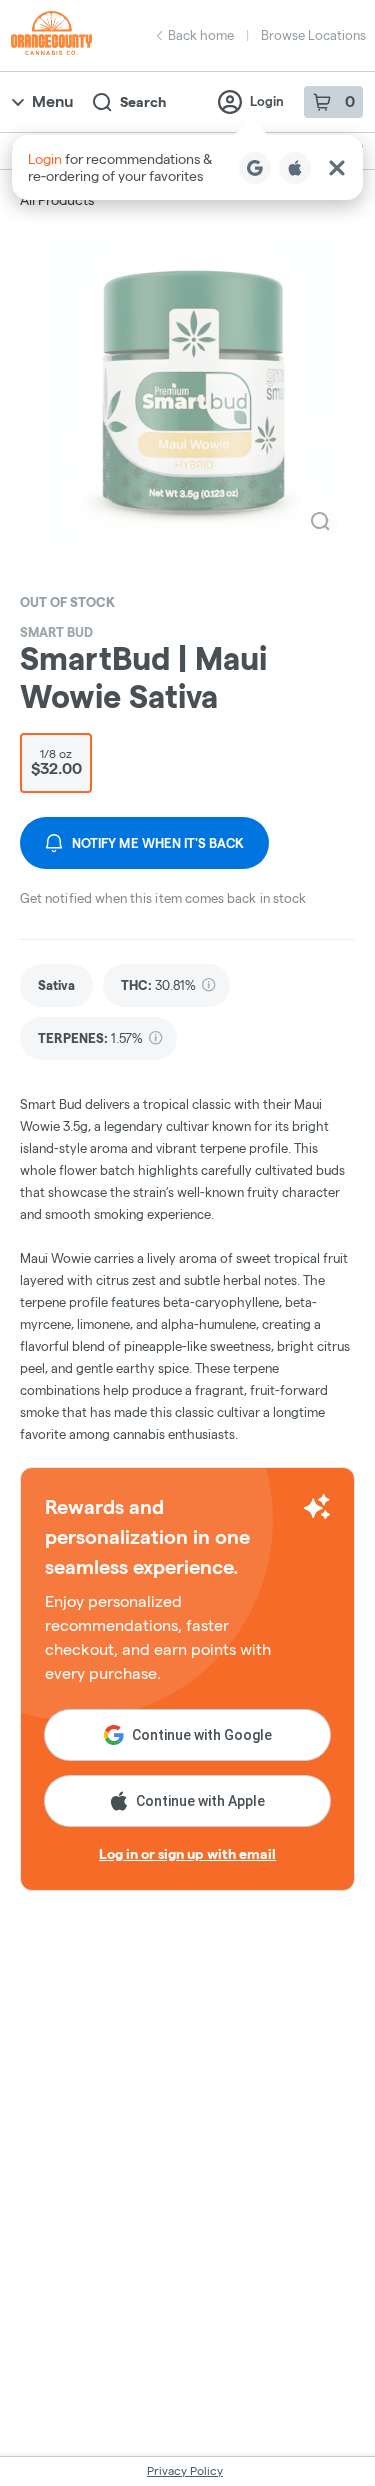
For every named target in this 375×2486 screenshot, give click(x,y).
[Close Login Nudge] (337, 168)
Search (143, 102)
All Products (57, 200)
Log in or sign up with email (187, 1854)
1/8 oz (56, 762)
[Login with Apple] (295, 168)
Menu (52, 101)
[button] (187, 167)
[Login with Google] (255, 168)
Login (267, 101)
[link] (56, 985)
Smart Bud (56, 632)
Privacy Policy (185, 2470)
